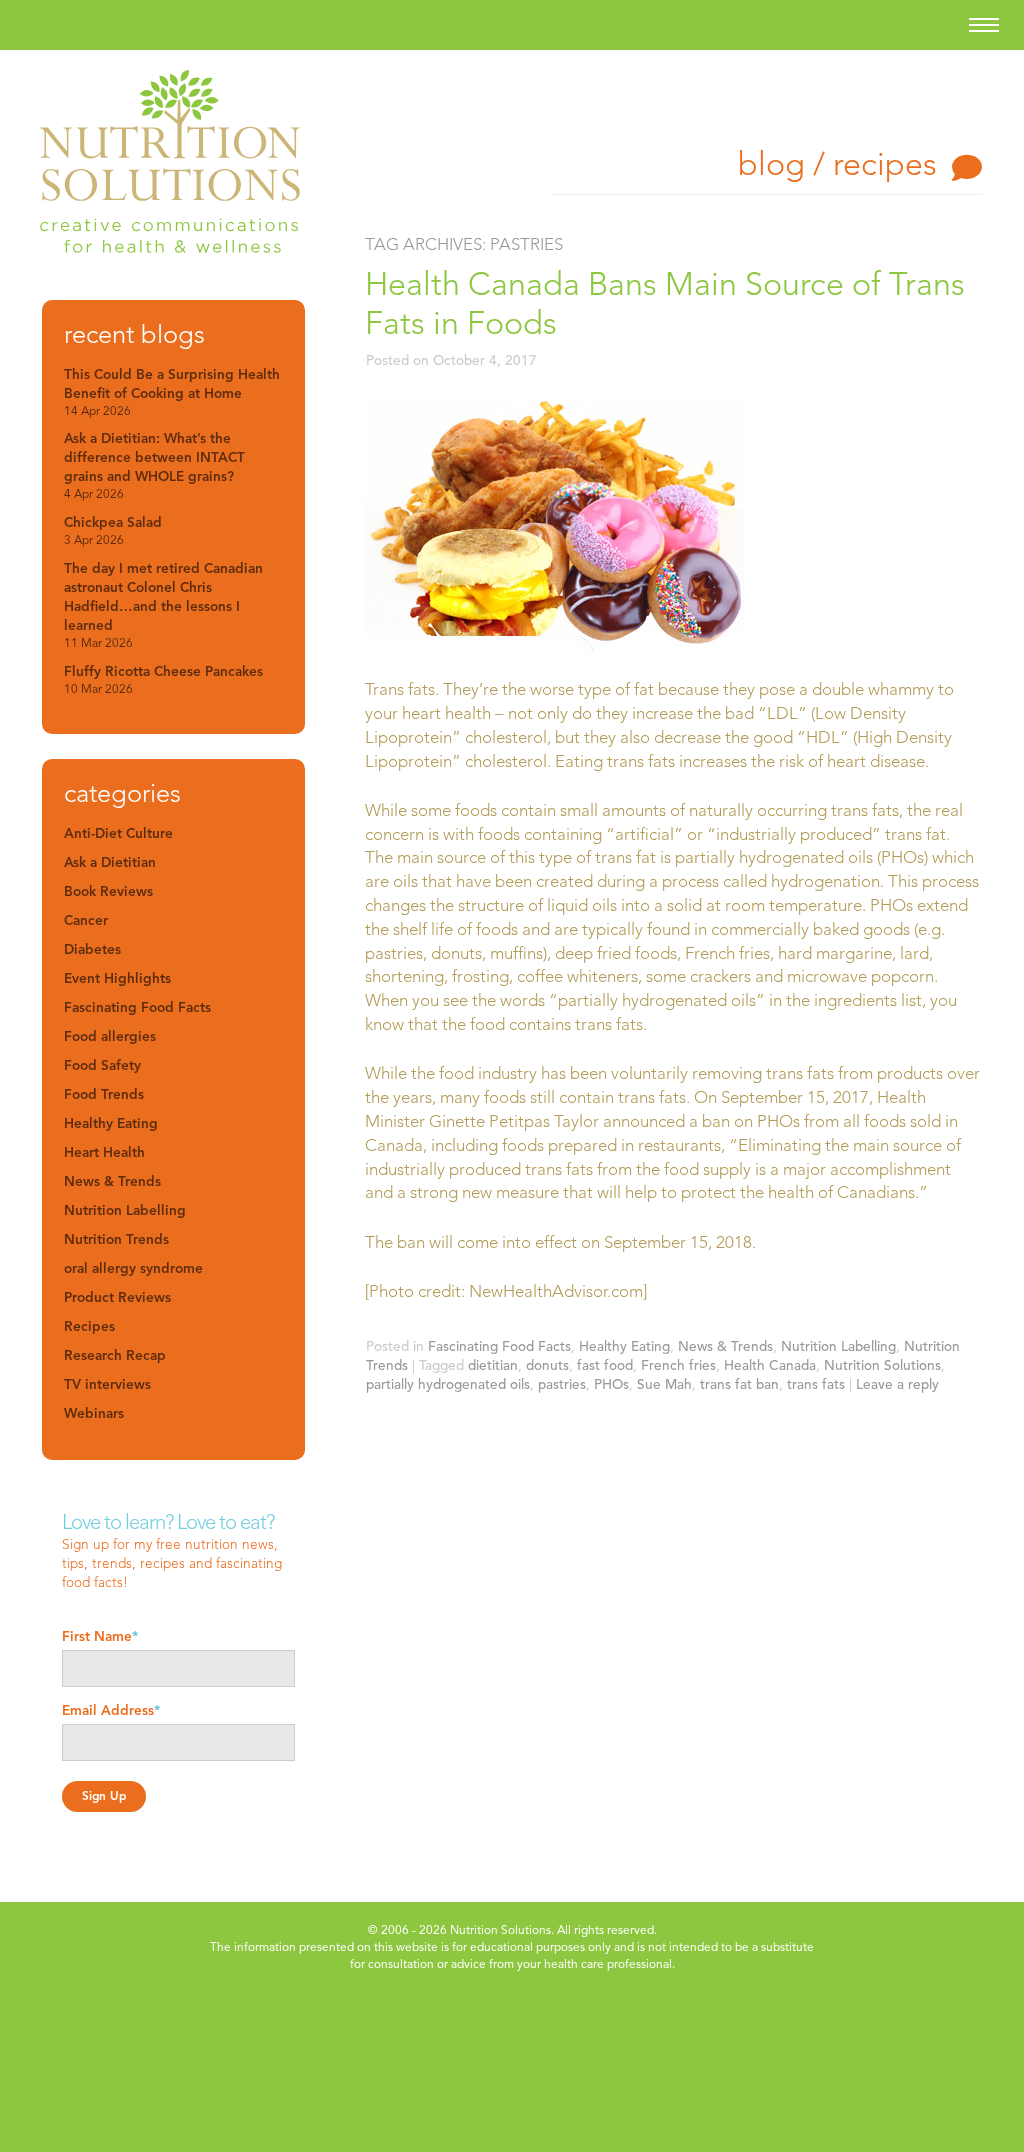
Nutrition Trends (116, 1239)
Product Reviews (117, 1297)
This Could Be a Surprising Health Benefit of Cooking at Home (172, 392)
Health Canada (770, 1365)
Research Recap (115, 1355)
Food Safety (102, 1065)
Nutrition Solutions (882, 1365)
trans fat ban (739, 1384)
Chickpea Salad (113, 530)
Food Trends (104, 1094)
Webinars (94, 1413)
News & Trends (725, 1346)
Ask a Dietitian (110, 862)
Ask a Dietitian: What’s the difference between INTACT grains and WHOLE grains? (154, 465)
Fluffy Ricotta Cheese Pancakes (163, 679)
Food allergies (110, 1036)
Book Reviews (108, 891)
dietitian (493, 1365)
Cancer (86, 920)
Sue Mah (664, 1384)
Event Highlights (117, 978)
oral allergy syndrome (133, 1268)
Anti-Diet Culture (118, 833)
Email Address (111, 1710)
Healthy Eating (624, 1346)
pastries (562, 1384)
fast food (605, 1365)
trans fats (816, 1384)
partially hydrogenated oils (448, 1384)
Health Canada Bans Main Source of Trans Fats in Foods (665, 303)
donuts (547, 1365)
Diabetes (92, 949)
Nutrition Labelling (838, 1346)
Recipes (89, 1326)
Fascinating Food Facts (499, 1346)
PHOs (611, 1384)
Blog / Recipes (837, 164)
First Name (100, 1636)
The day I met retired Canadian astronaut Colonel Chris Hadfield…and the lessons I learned (163, 605)
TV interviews (107, 1384)
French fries (678, 1365)
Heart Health (104, 1152)
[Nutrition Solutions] (170, 165)
